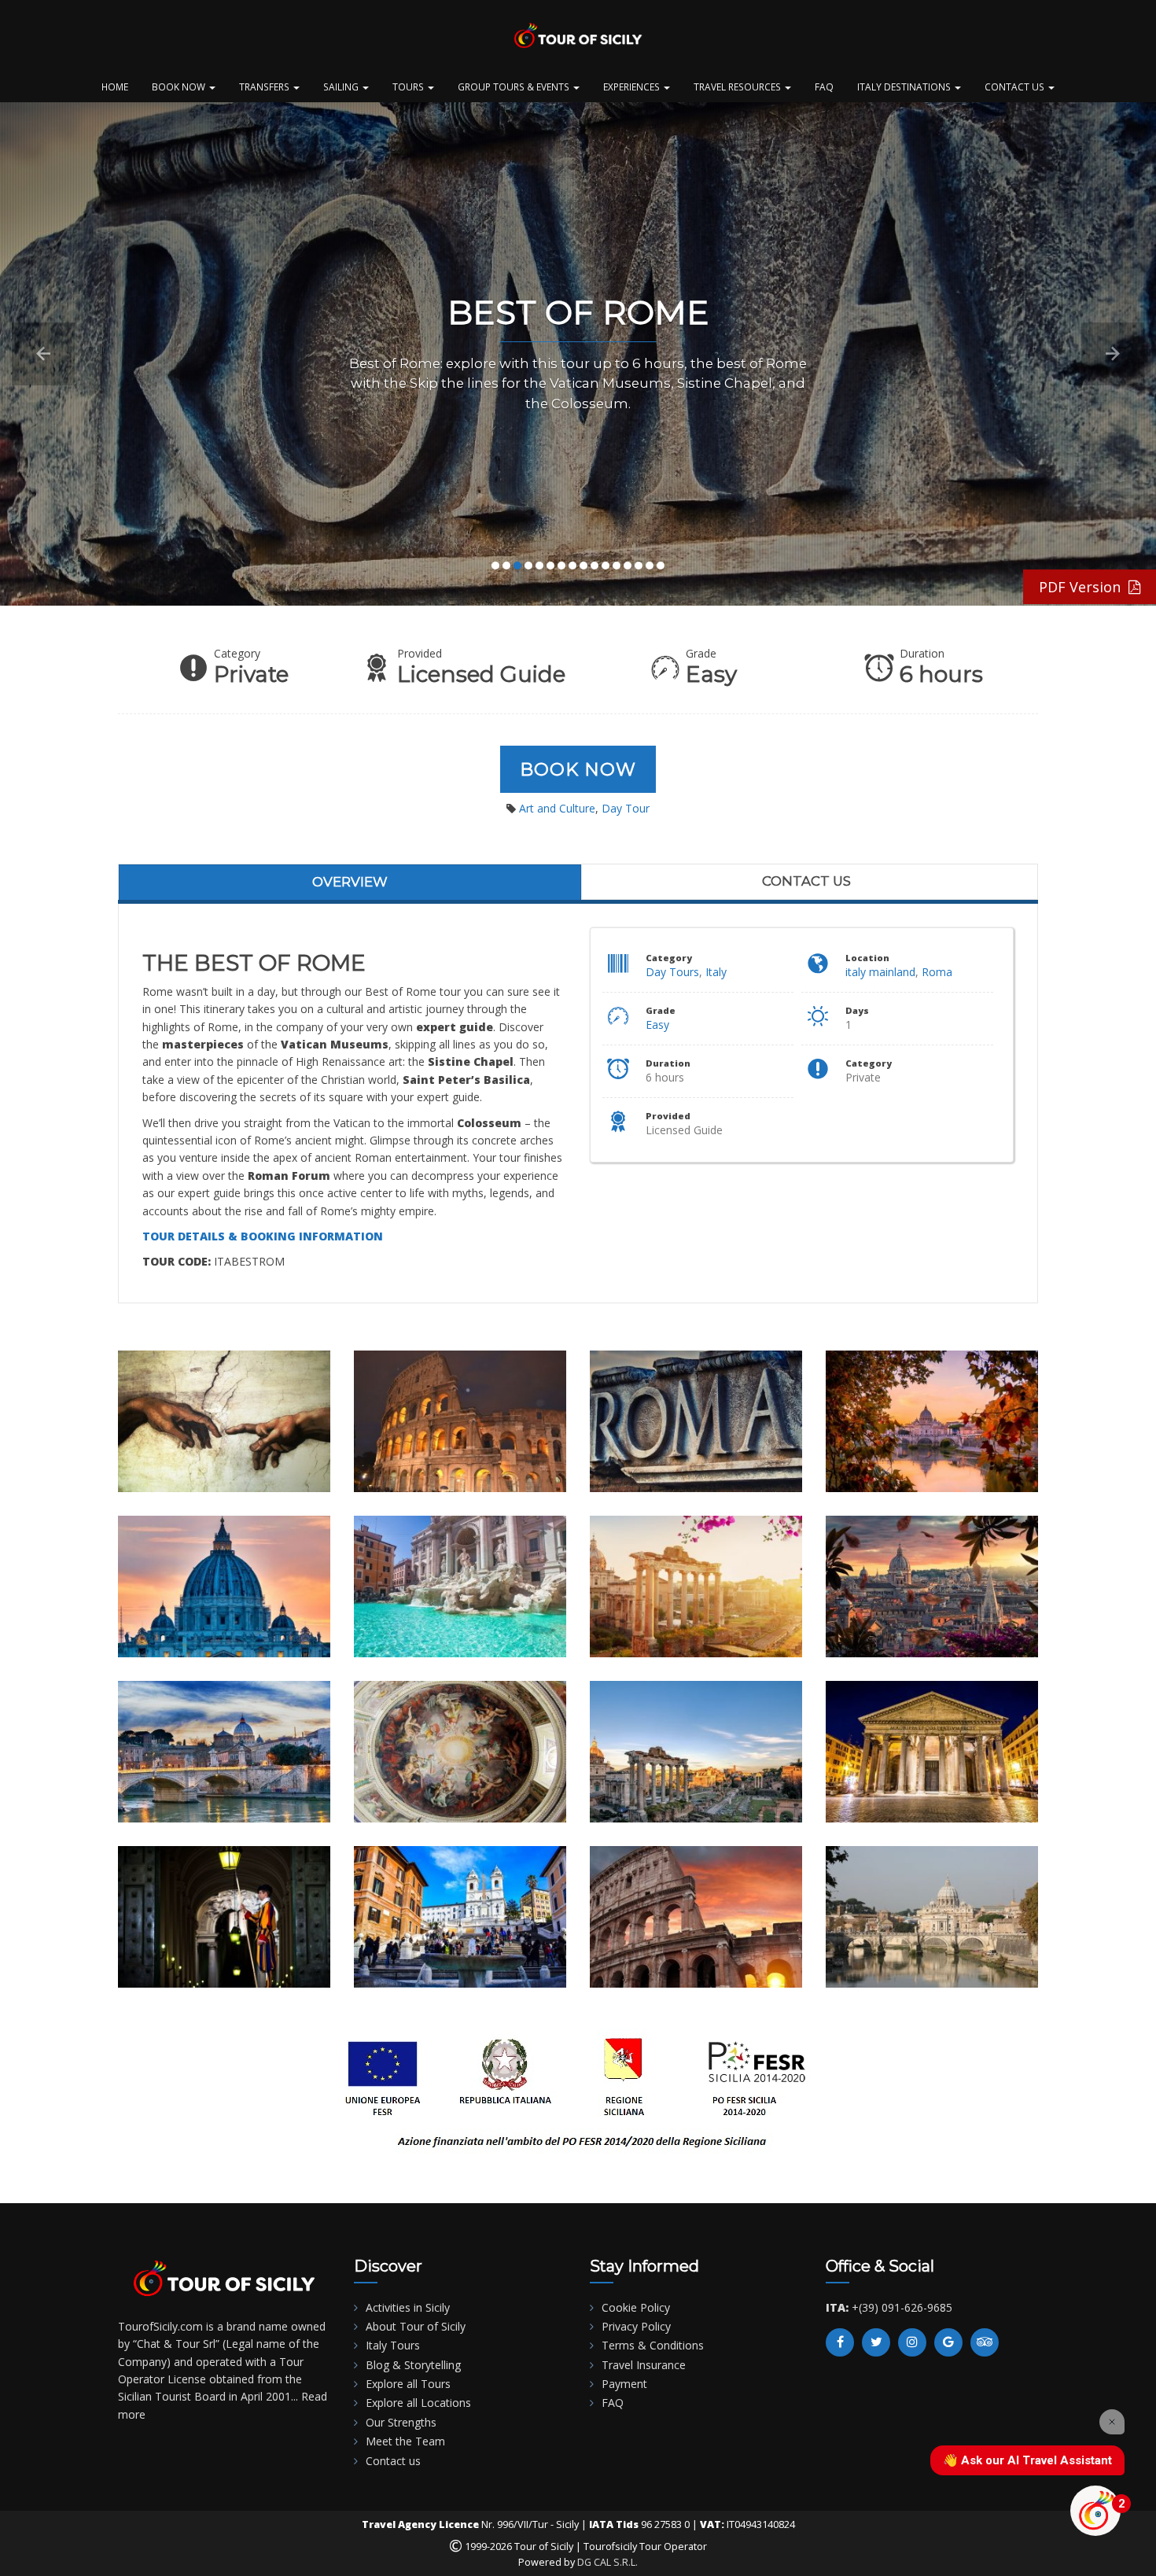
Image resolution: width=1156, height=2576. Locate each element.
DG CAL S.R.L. (607, 2562)
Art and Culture (557, 808)
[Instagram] (912, 2342)
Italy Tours (393, 2345)
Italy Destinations (905, 87)
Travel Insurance (644, 2365)
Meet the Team (405, 2441)
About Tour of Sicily (416, 2326)
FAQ (824, 87)
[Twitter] (876, 2342)
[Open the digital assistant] (1095, 2511)
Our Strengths (401, 2422)
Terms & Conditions (653, 2345)
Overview (350, 882)
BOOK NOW (180, 87)
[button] (43, 354)
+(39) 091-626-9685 (902, 2307)
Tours (409, 87)
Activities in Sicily (408, 2307)
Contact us (806, 881)
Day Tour (626, 808)
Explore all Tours (408, 2384)
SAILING (342, 87)
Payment (624, 2384)
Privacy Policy (636, 2326)
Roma (937, 972)
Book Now (578, 769)
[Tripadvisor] (985, 2342)
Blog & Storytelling (413, 2365)
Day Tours (672, 972)
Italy (716, 972)
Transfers (265, 87)
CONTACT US (1016, 87)
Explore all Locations (418, 2403)
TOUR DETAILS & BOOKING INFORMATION (263, 1236)
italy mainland (880, 972)
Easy (657, 1025)
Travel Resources (738, 87)
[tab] (350, 882)
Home (115, 87)
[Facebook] (840, 2342)
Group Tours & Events (515, 87)
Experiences (633, 87)
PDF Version (1084, 587)
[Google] (948, 2342)
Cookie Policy (636, 2307)
